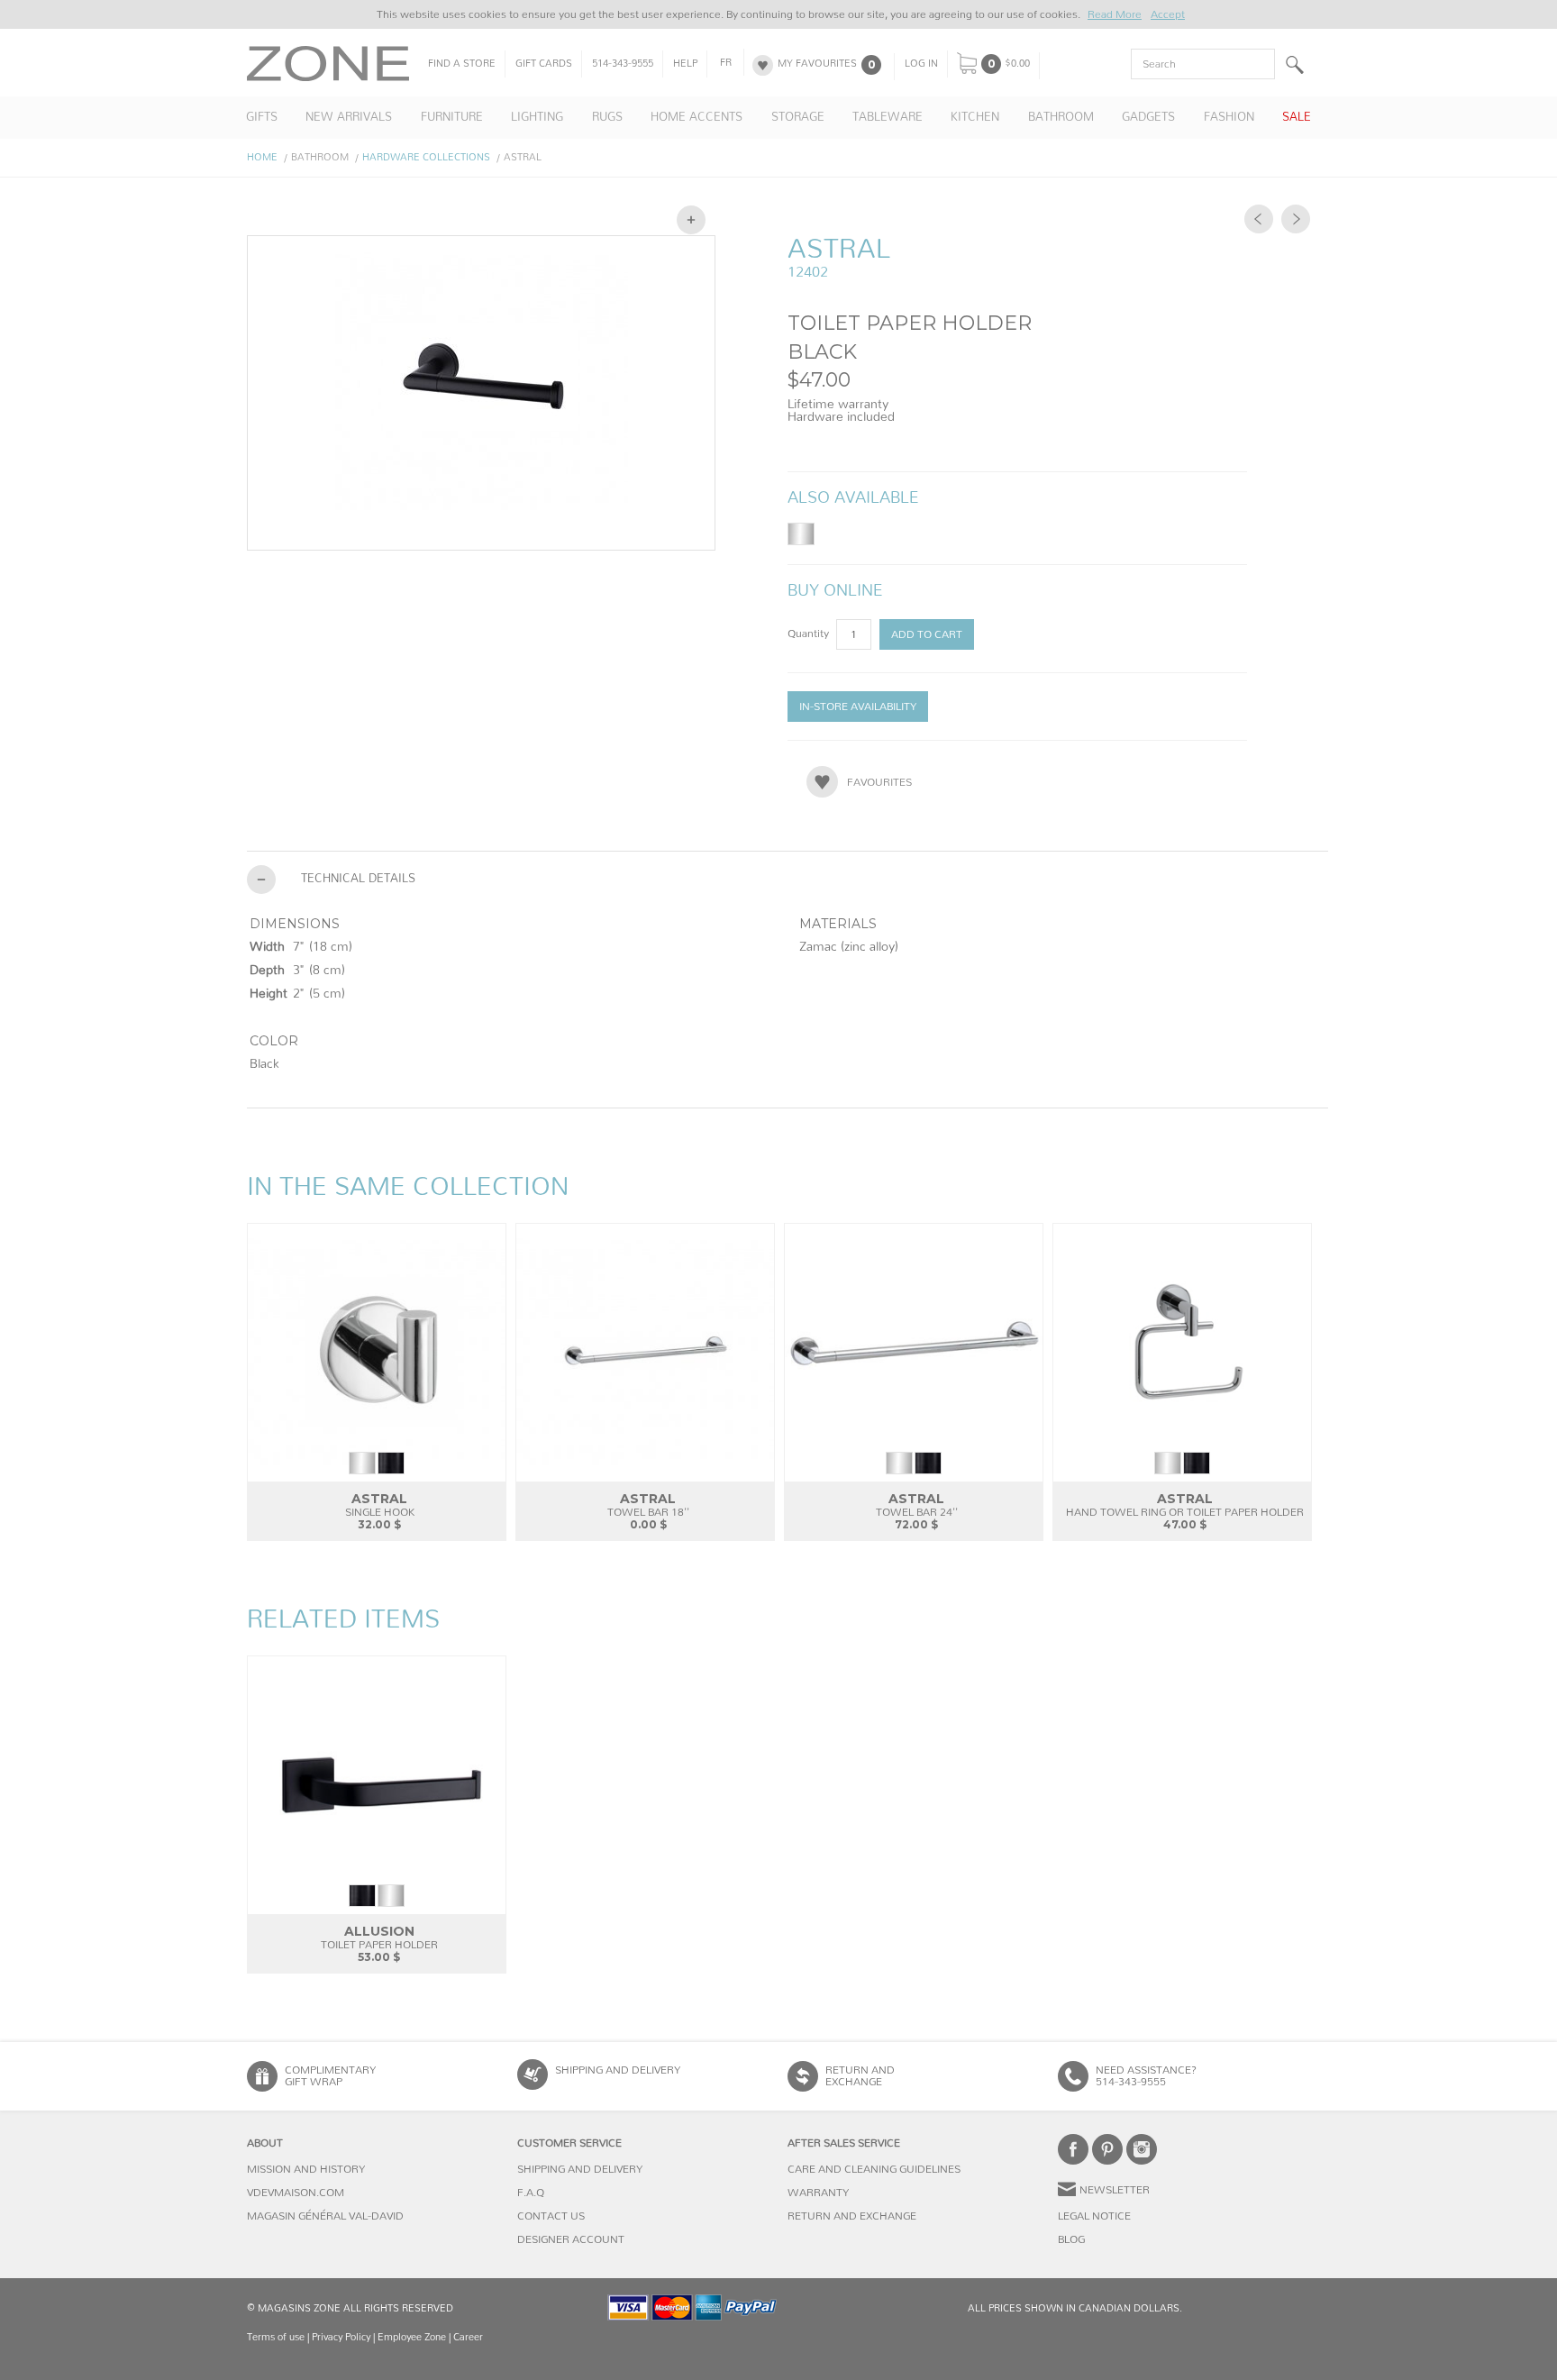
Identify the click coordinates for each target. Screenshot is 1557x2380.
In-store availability (858, 707)
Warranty (818, 2193)
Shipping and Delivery (618, 2070)
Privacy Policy (341, 2337)
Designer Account (571, 2239)
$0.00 (1017, 64)
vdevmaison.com (296, 2193)
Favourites (879, 782)
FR (726, 63)
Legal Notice (1094, 2216)
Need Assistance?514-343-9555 (1146, 2076)
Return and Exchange (852, 2216)
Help (685, 64)
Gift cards (544, 64)
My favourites (817, 64)
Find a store (462, 64)
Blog (1071, 2239)
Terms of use (276, 2337)
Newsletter (1115, 2190)
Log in (921, 64)
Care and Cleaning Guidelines (874, 2169)
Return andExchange (860, 2076)
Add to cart (927, 634)
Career (468, 2337)
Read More (1115, 14)
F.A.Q (531, 2193)
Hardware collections (426, 157)
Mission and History (306, 2169)
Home (262, 157)
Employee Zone (412, 2337)
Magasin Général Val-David (325, 2216)
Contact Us (551, 2216)
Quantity (810, 634)
